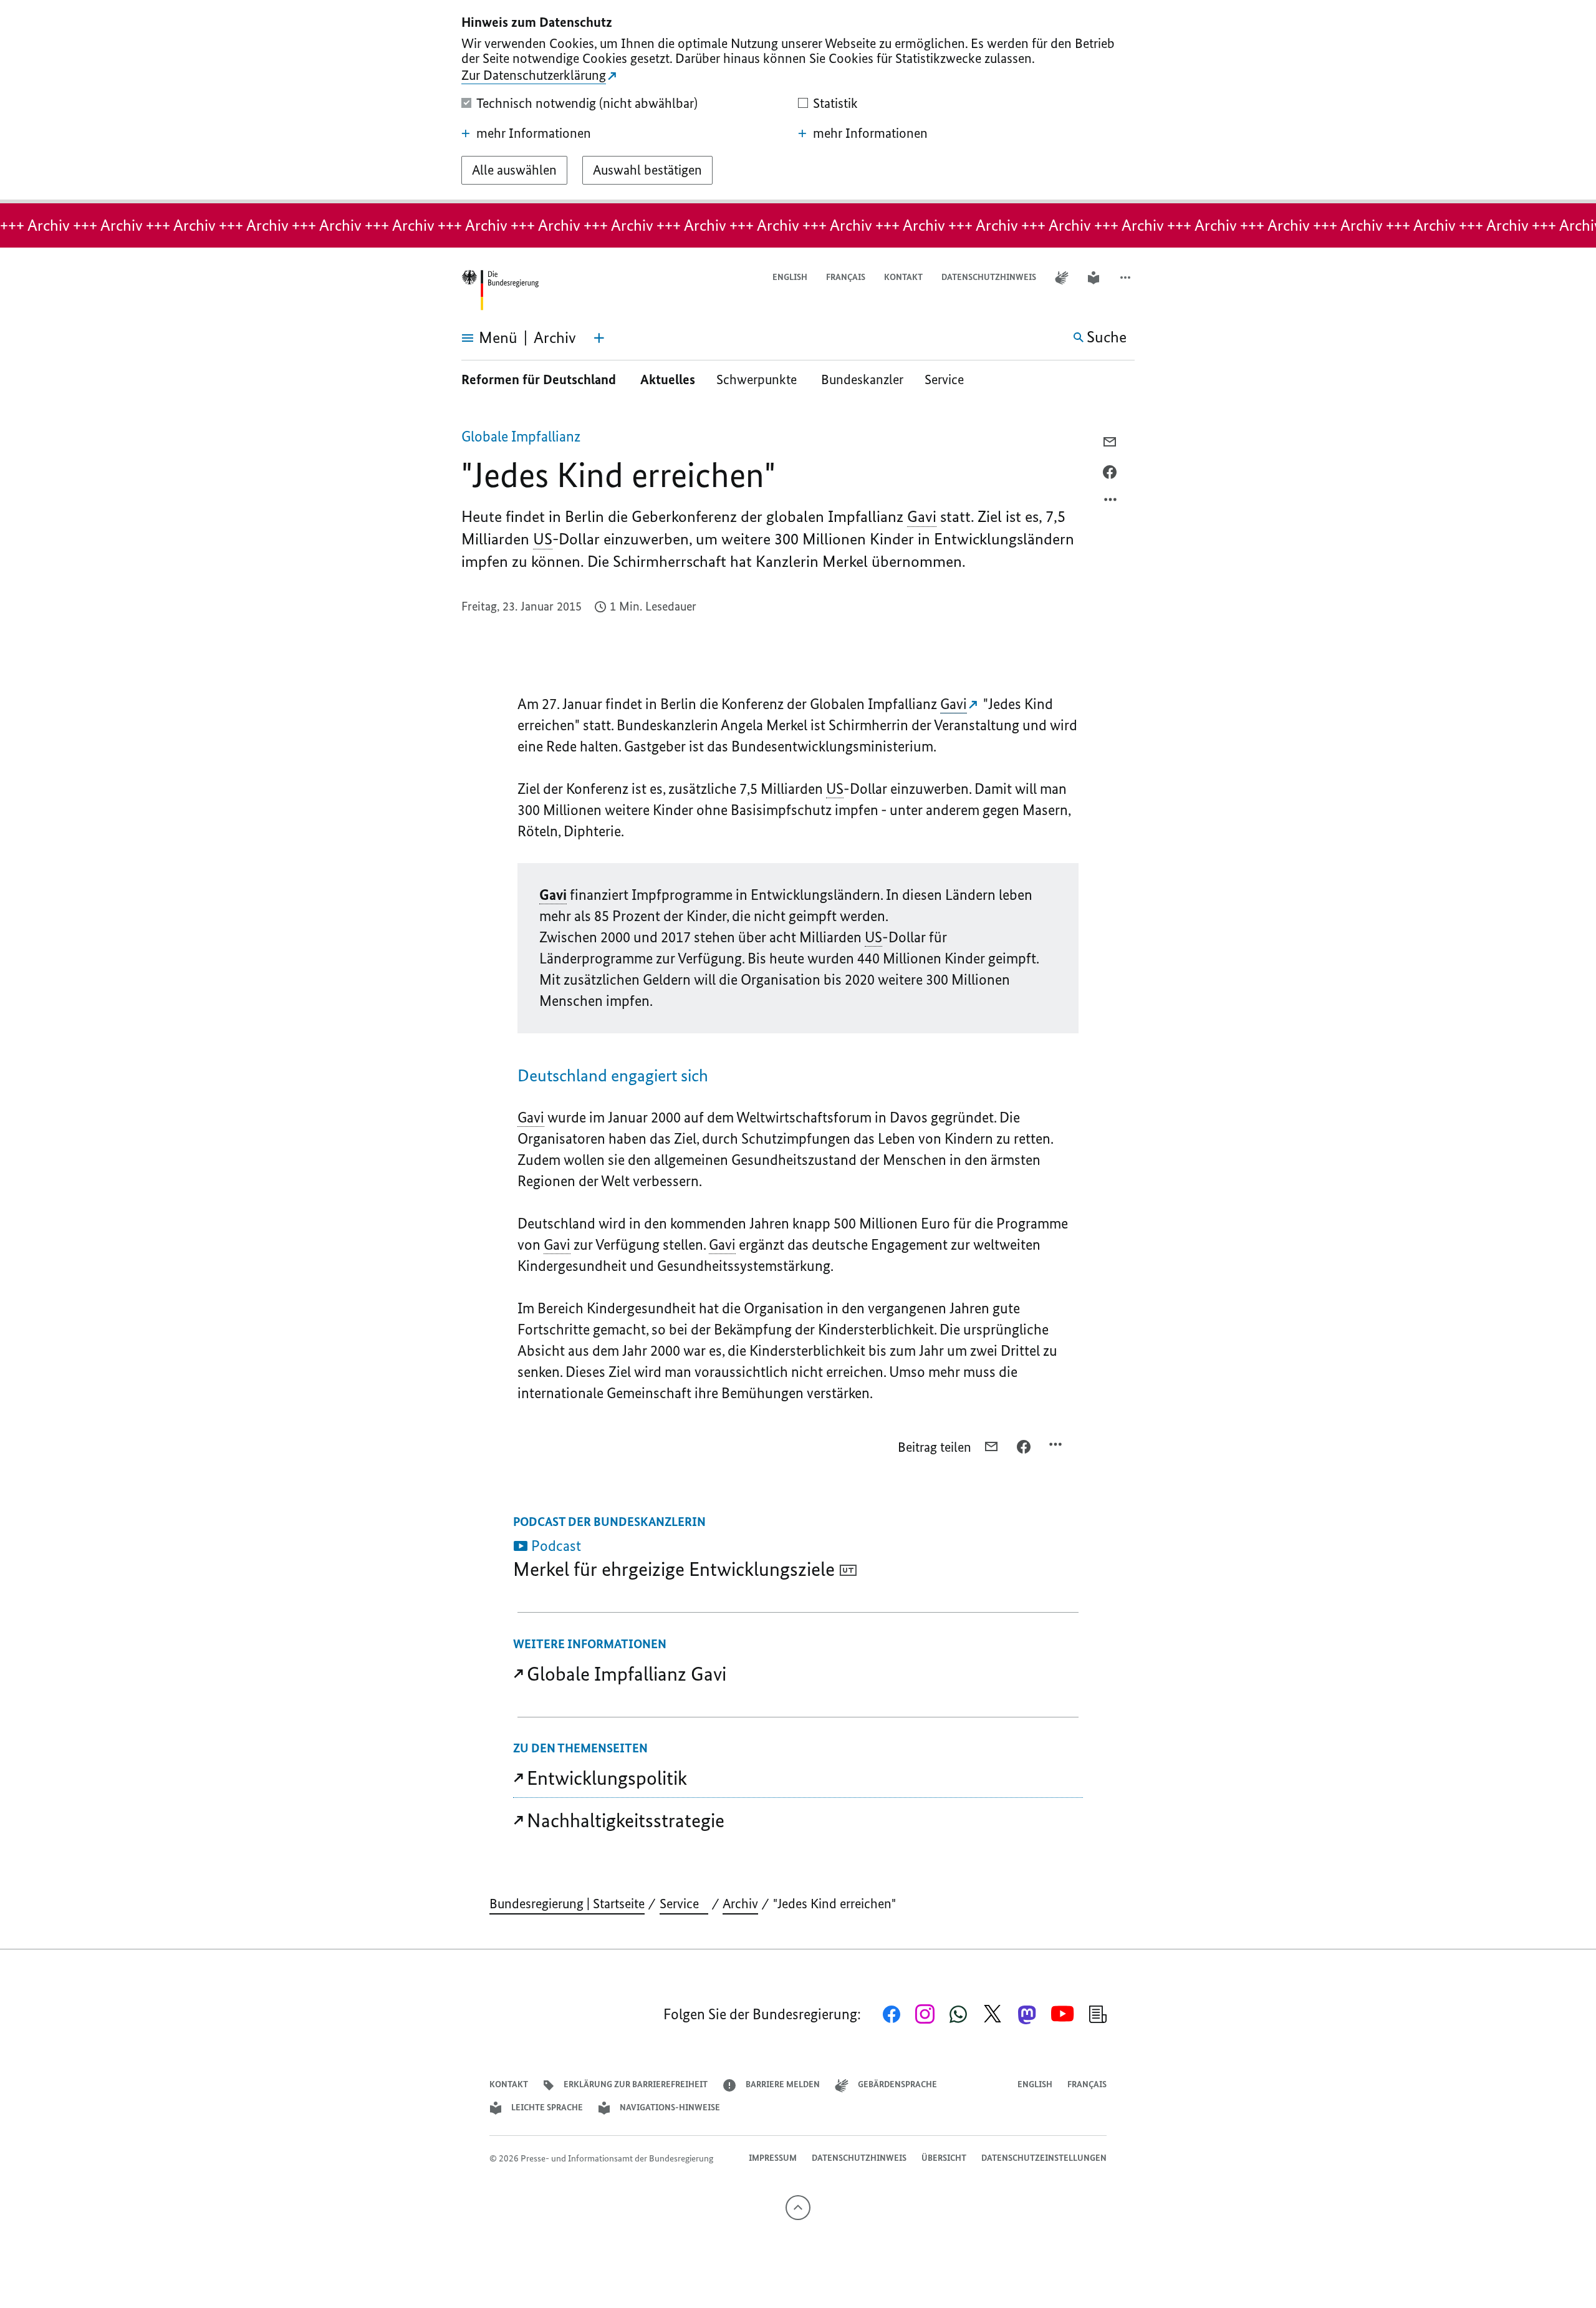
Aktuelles (668, 379)
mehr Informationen (534, 133)
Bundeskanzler (862, 379)
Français (846, 277)
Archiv (740, 1904)
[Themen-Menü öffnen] (599, 338)
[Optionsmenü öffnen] (1111, 503)
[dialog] (798, 102)
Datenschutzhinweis (989, 277)
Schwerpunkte (758, 379)
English (790, 277)
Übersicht (944, 2158)
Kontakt (903, 277)
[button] (1127, 278)
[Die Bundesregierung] (500, 290)
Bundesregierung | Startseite (567, 1904)
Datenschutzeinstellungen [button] (1044, 2158)
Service (949, 379)
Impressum (773, 2158)
